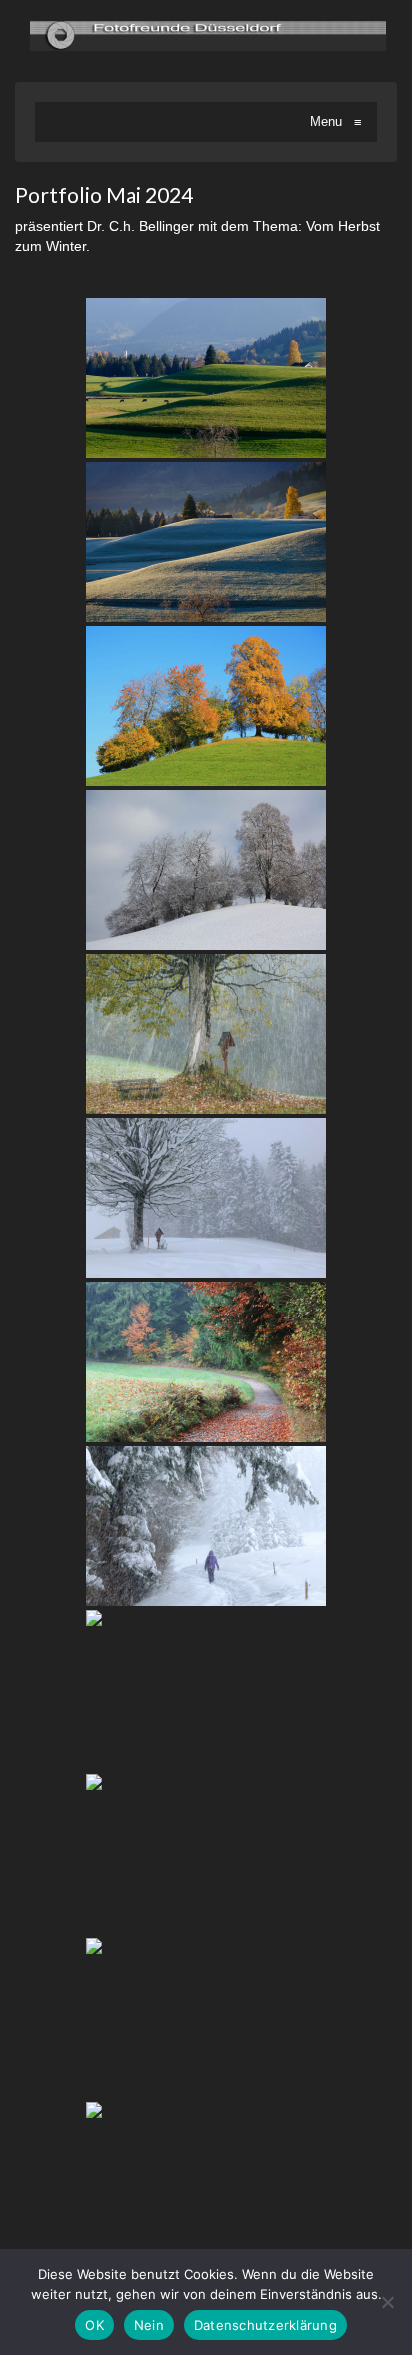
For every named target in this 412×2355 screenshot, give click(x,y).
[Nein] (387, 2302)
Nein (149, 2325)
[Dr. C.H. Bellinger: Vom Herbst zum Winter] (206, 378)
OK (94, 2325)
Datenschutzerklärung (265, 2325)
